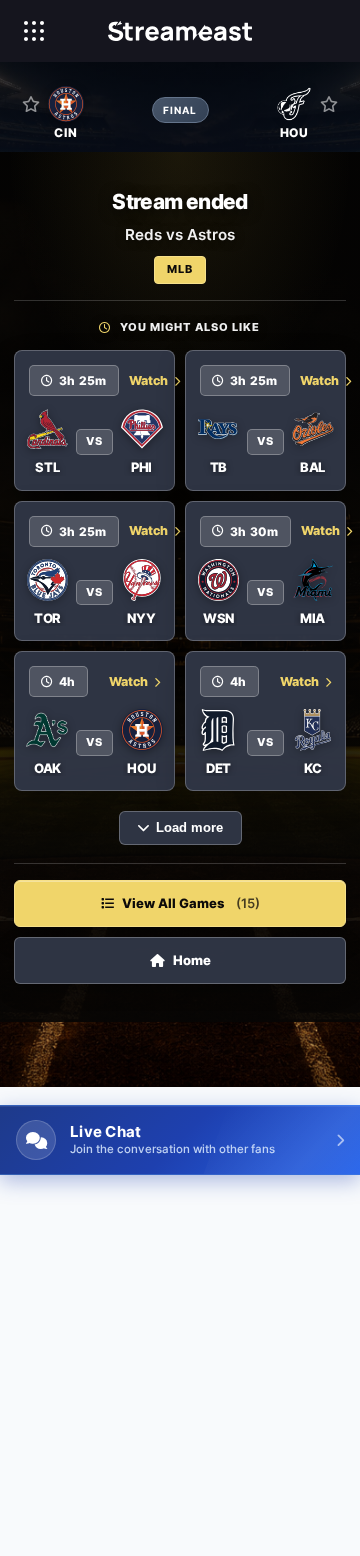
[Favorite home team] (31, 104)
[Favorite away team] (329, 104)
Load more (189, 828)
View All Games (191, 903)
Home (192, 960)
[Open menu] (34, 31)
